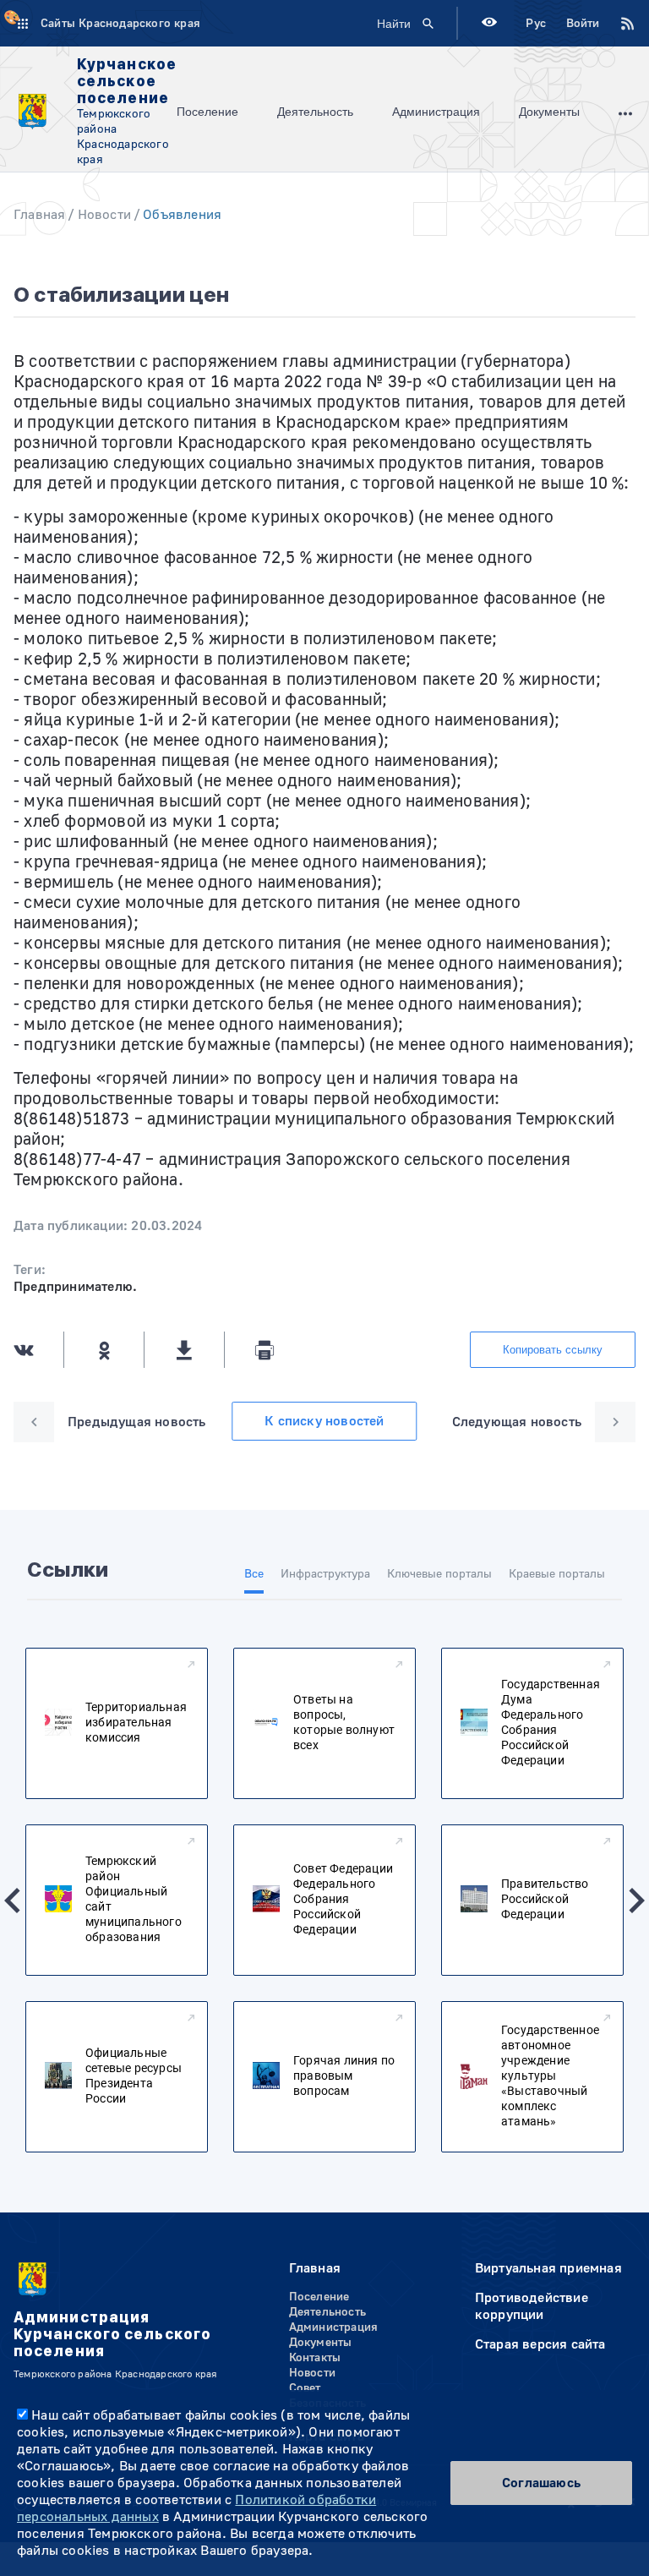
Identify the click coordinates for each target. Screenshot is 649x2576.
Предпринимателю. (75, 1287)
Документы (549, 112)
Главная (39, 215)
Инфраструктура (325, 1574)
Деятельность (315, 112)
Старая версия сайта (540, 2344)
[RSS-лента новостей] (618, 24)
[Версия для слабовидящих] (489, 24)
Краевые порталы (557, 1574)
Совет (305, 2388)
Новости (104, 215)
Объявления (182, 215)
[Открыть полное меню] (625, 112)
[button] (13, 1901)
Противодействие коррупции (532, 2306)
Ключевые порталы (439, 1574)
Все (254, 1574)
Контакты (315, 2358)
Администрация (436, 112)
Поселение (207, 112)
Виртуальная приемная (548, 2268)
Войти (583, 24)
